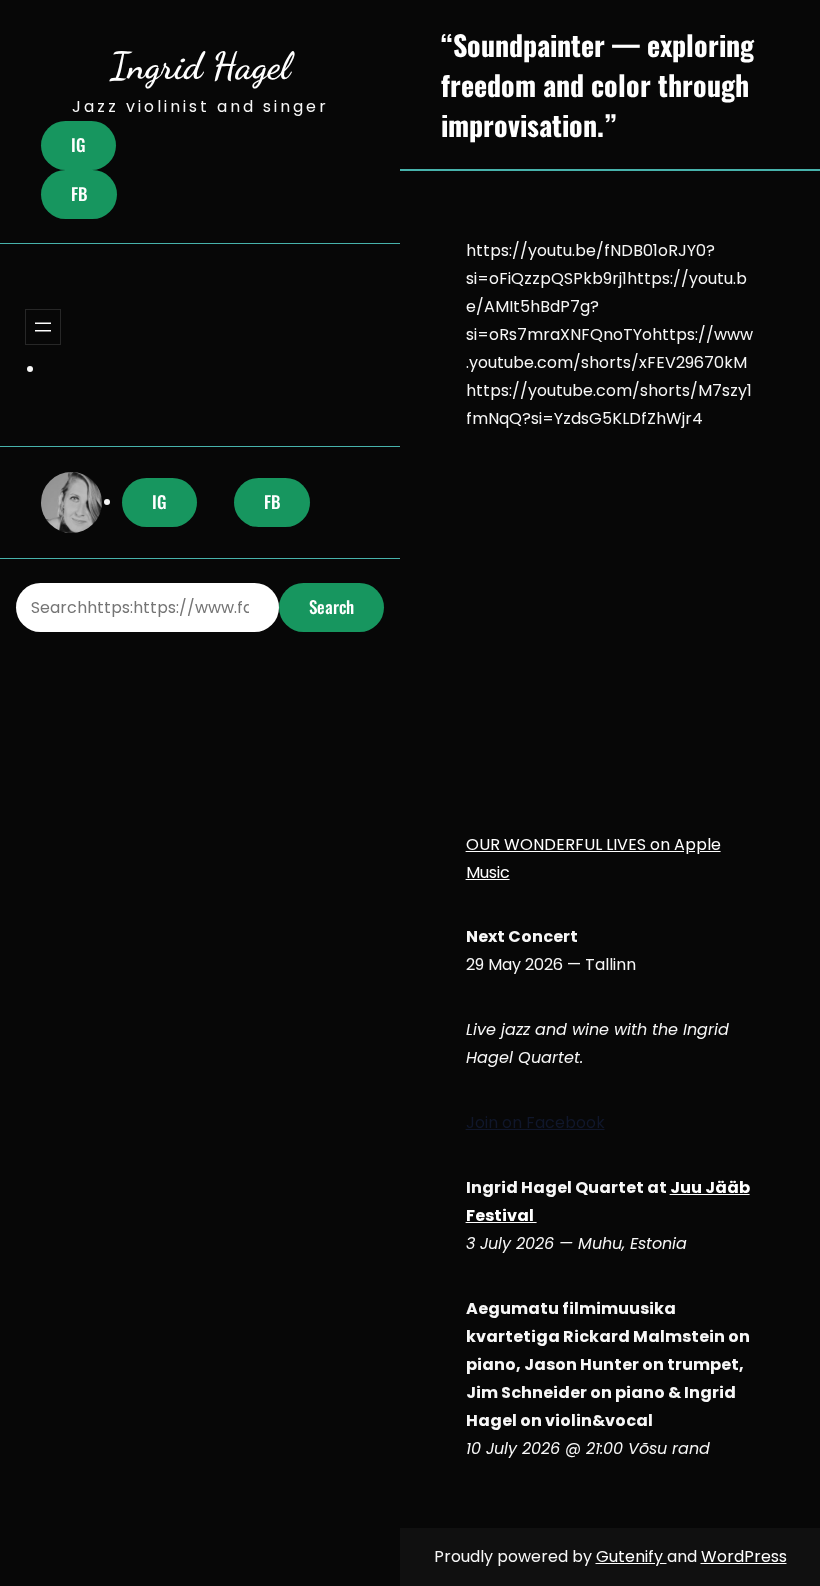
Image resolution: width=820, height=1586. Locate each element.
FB (79, 193)
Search (331, 606)
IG (78, 144)
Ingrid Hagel (200, 66)
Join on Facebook (535, 1122)
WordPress (744, 1556)
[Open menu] (43, 327)
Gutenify (631, 1556)
